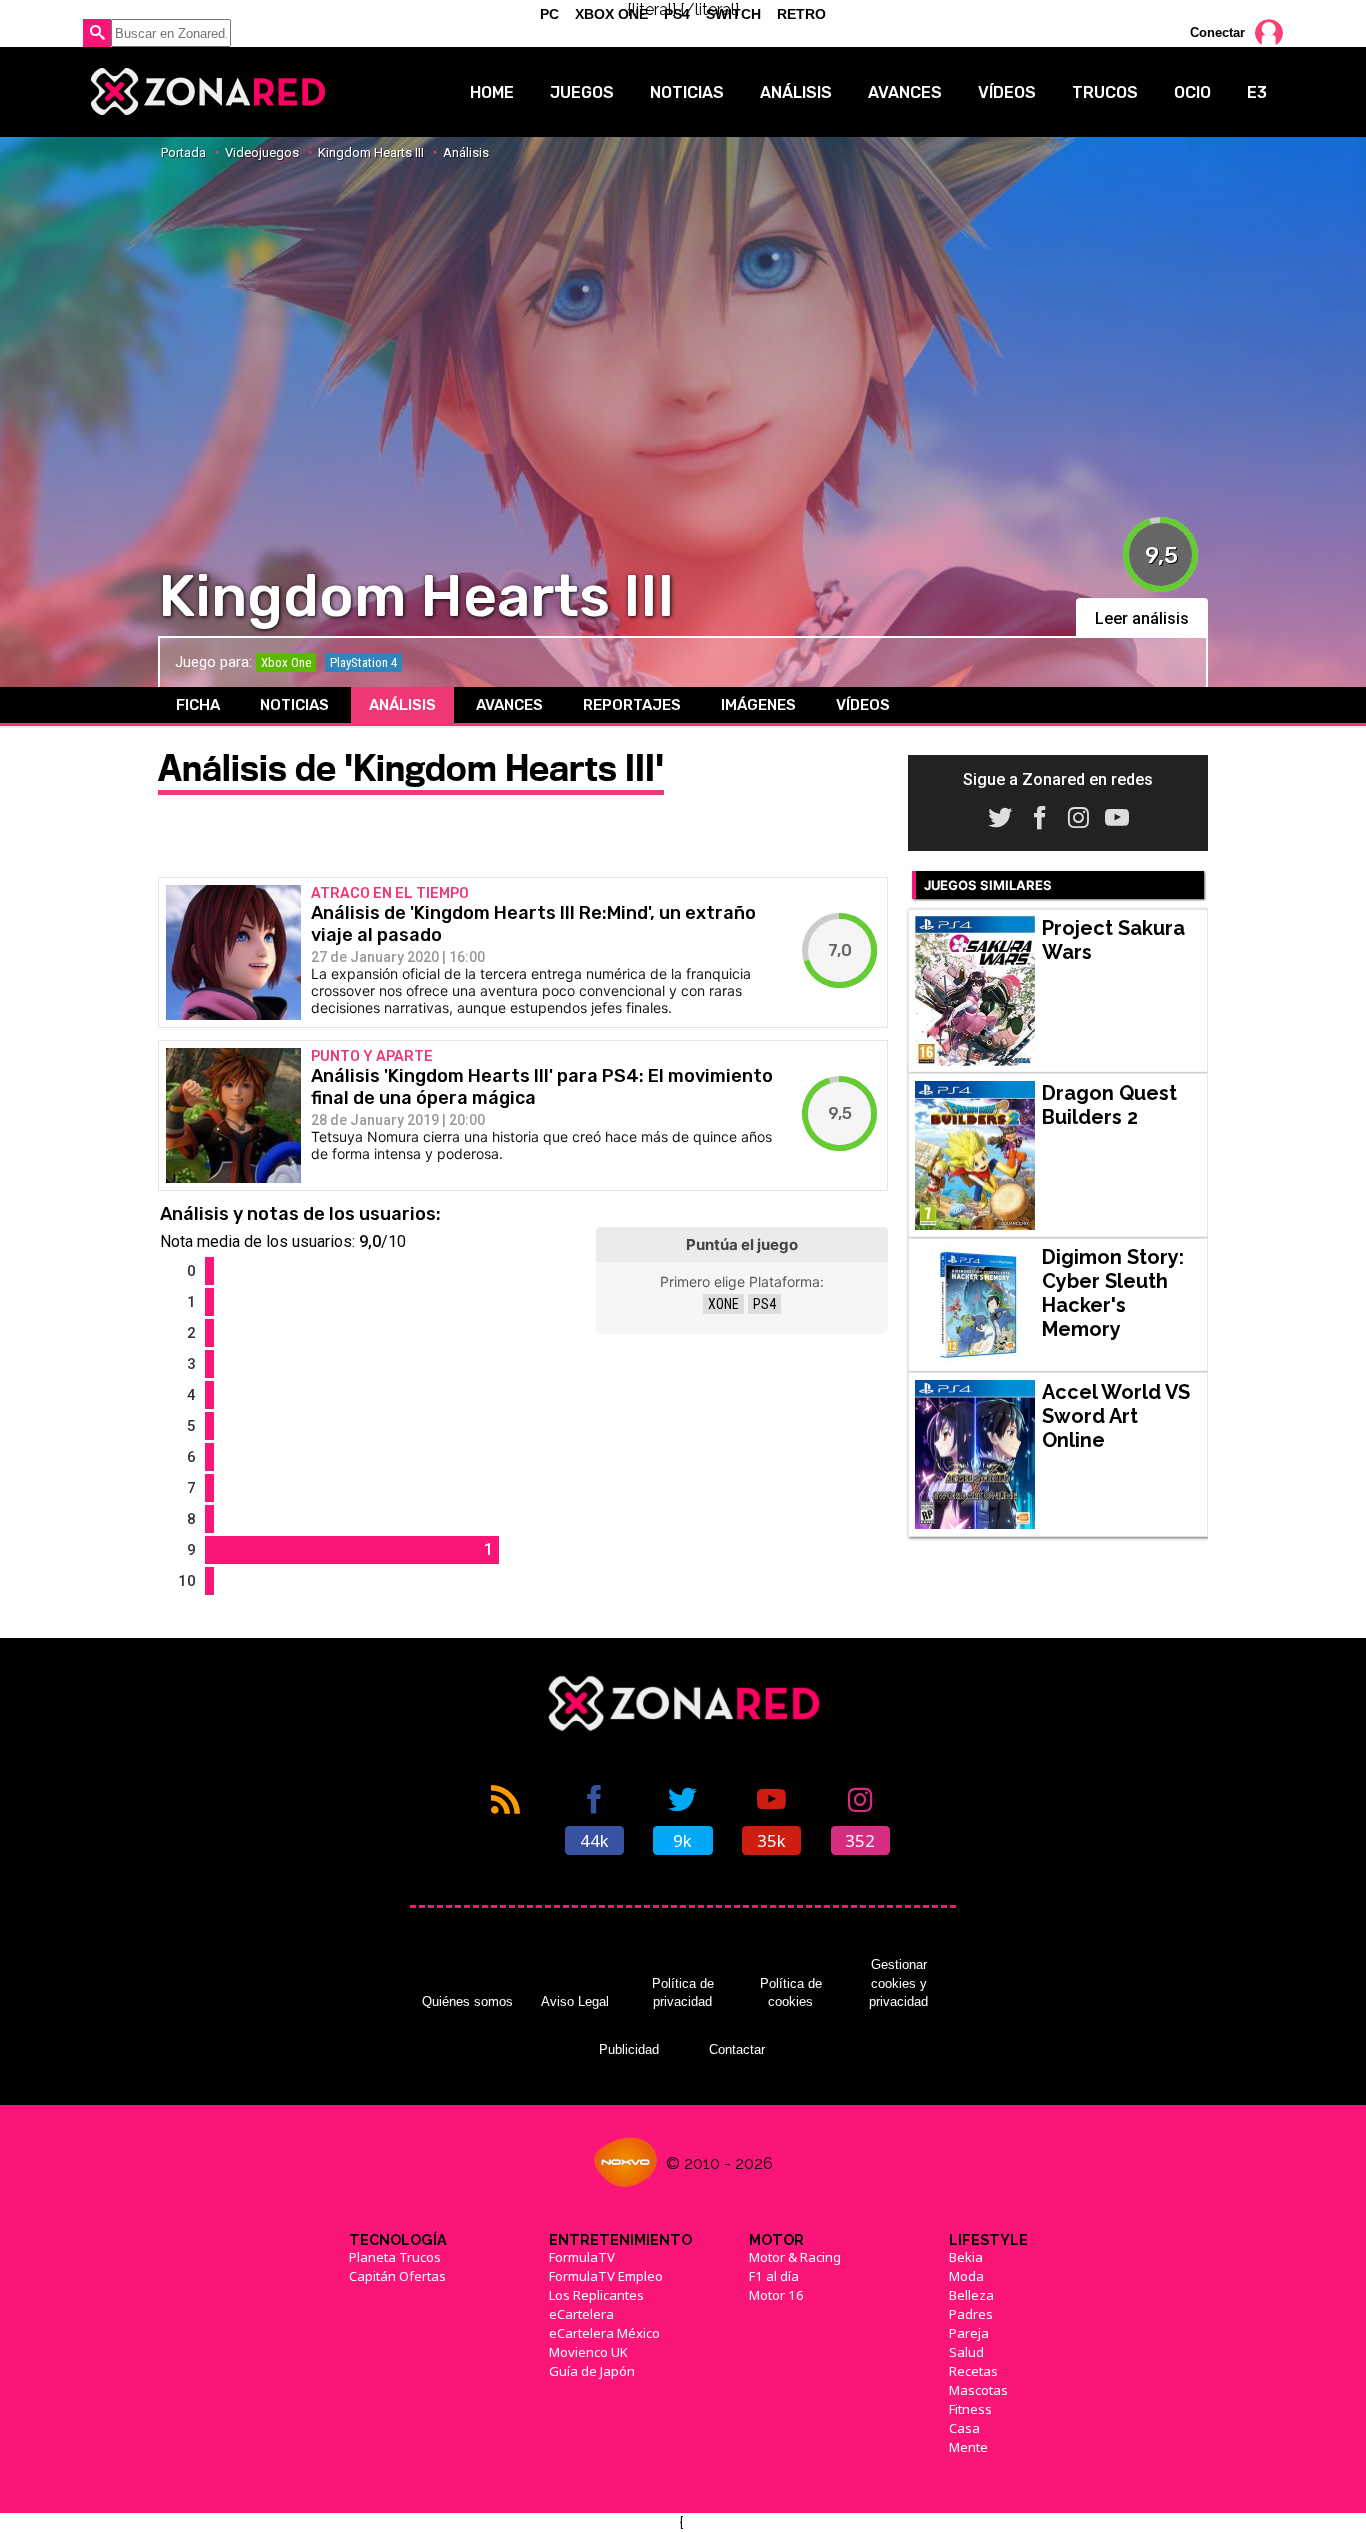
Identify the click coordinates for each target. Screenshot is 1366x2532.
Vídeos (1007, 92)
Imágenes (758, 705)
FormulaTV (582, 2257)
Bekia (966, 2257)
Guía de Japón (592, 2371)
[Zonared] (206, 92)
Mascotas (978, 2390)
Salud (966, 2352)
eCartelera (581, 2314)
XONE (723, 1304)
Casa (964, 2428)
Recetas (973, 2371)
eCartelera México (604, 2333)
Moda (966, 2276)
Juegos (582, 92)
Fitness (970, 2409)
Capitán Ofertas (397, 2276)
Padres (971, 2314)
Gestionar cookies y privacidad (898, 1983)
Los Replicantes (596, 2295)
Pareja (969, 2333)
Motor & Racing (795, 2257)
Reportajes (632, 705)
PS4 (764, 1304)
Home (492, 92)
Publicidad (629, 2049)
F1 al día (774, 2276)
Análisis (796, 92)
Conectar (1217, 32)
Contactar (737, 2049)
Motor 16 (776, 2295)
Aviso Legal (575, 2001)
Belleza (971, 2295)
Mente (968, 2447)
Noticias (687, 92)
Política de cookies (791, 1992)
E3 (1257, 92)
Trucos (1105, 92)
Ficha (198, 705)
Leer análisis (1142, 618)
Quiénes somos (467, 2001)
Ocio (1192, 92)
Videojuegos (262, 152)
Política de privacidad (683, 1992)
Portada (183, 152)
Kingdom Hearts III (371, 152)
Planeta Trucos (395, 2257)
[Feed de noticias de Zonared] (505, 1818)
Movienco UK (588, 2352)
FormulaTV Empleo (606, 2276)
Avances (905, 92)
